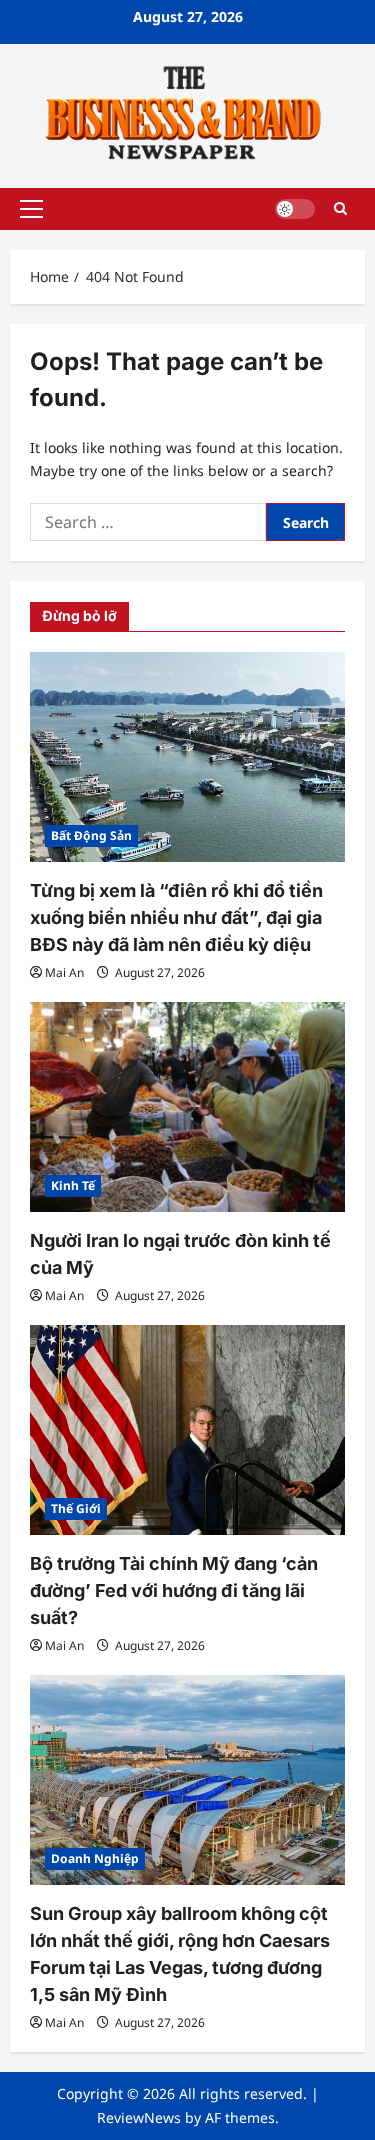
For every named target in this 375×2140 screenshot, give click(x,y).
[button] (31, 209)
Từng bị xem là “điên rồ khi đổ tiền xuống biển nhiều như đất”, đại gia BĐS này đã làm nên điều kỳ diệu (176, 917)
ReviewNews (139, 2117)
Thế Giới (76, 1508)
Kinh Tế (73, 1185)
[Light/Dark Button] (295, 209)
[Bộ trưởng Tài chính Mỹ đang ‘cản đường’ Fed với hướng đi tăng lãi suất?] (187, 1430)
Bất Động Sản (91, 835)
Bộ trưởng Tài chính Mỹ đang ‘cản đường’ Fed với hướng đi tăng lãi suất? (174, 1590)
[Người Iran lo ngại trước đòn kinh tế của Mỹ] (187, 1107)
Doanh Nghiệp (95, 1858)
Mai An (64, 972)
